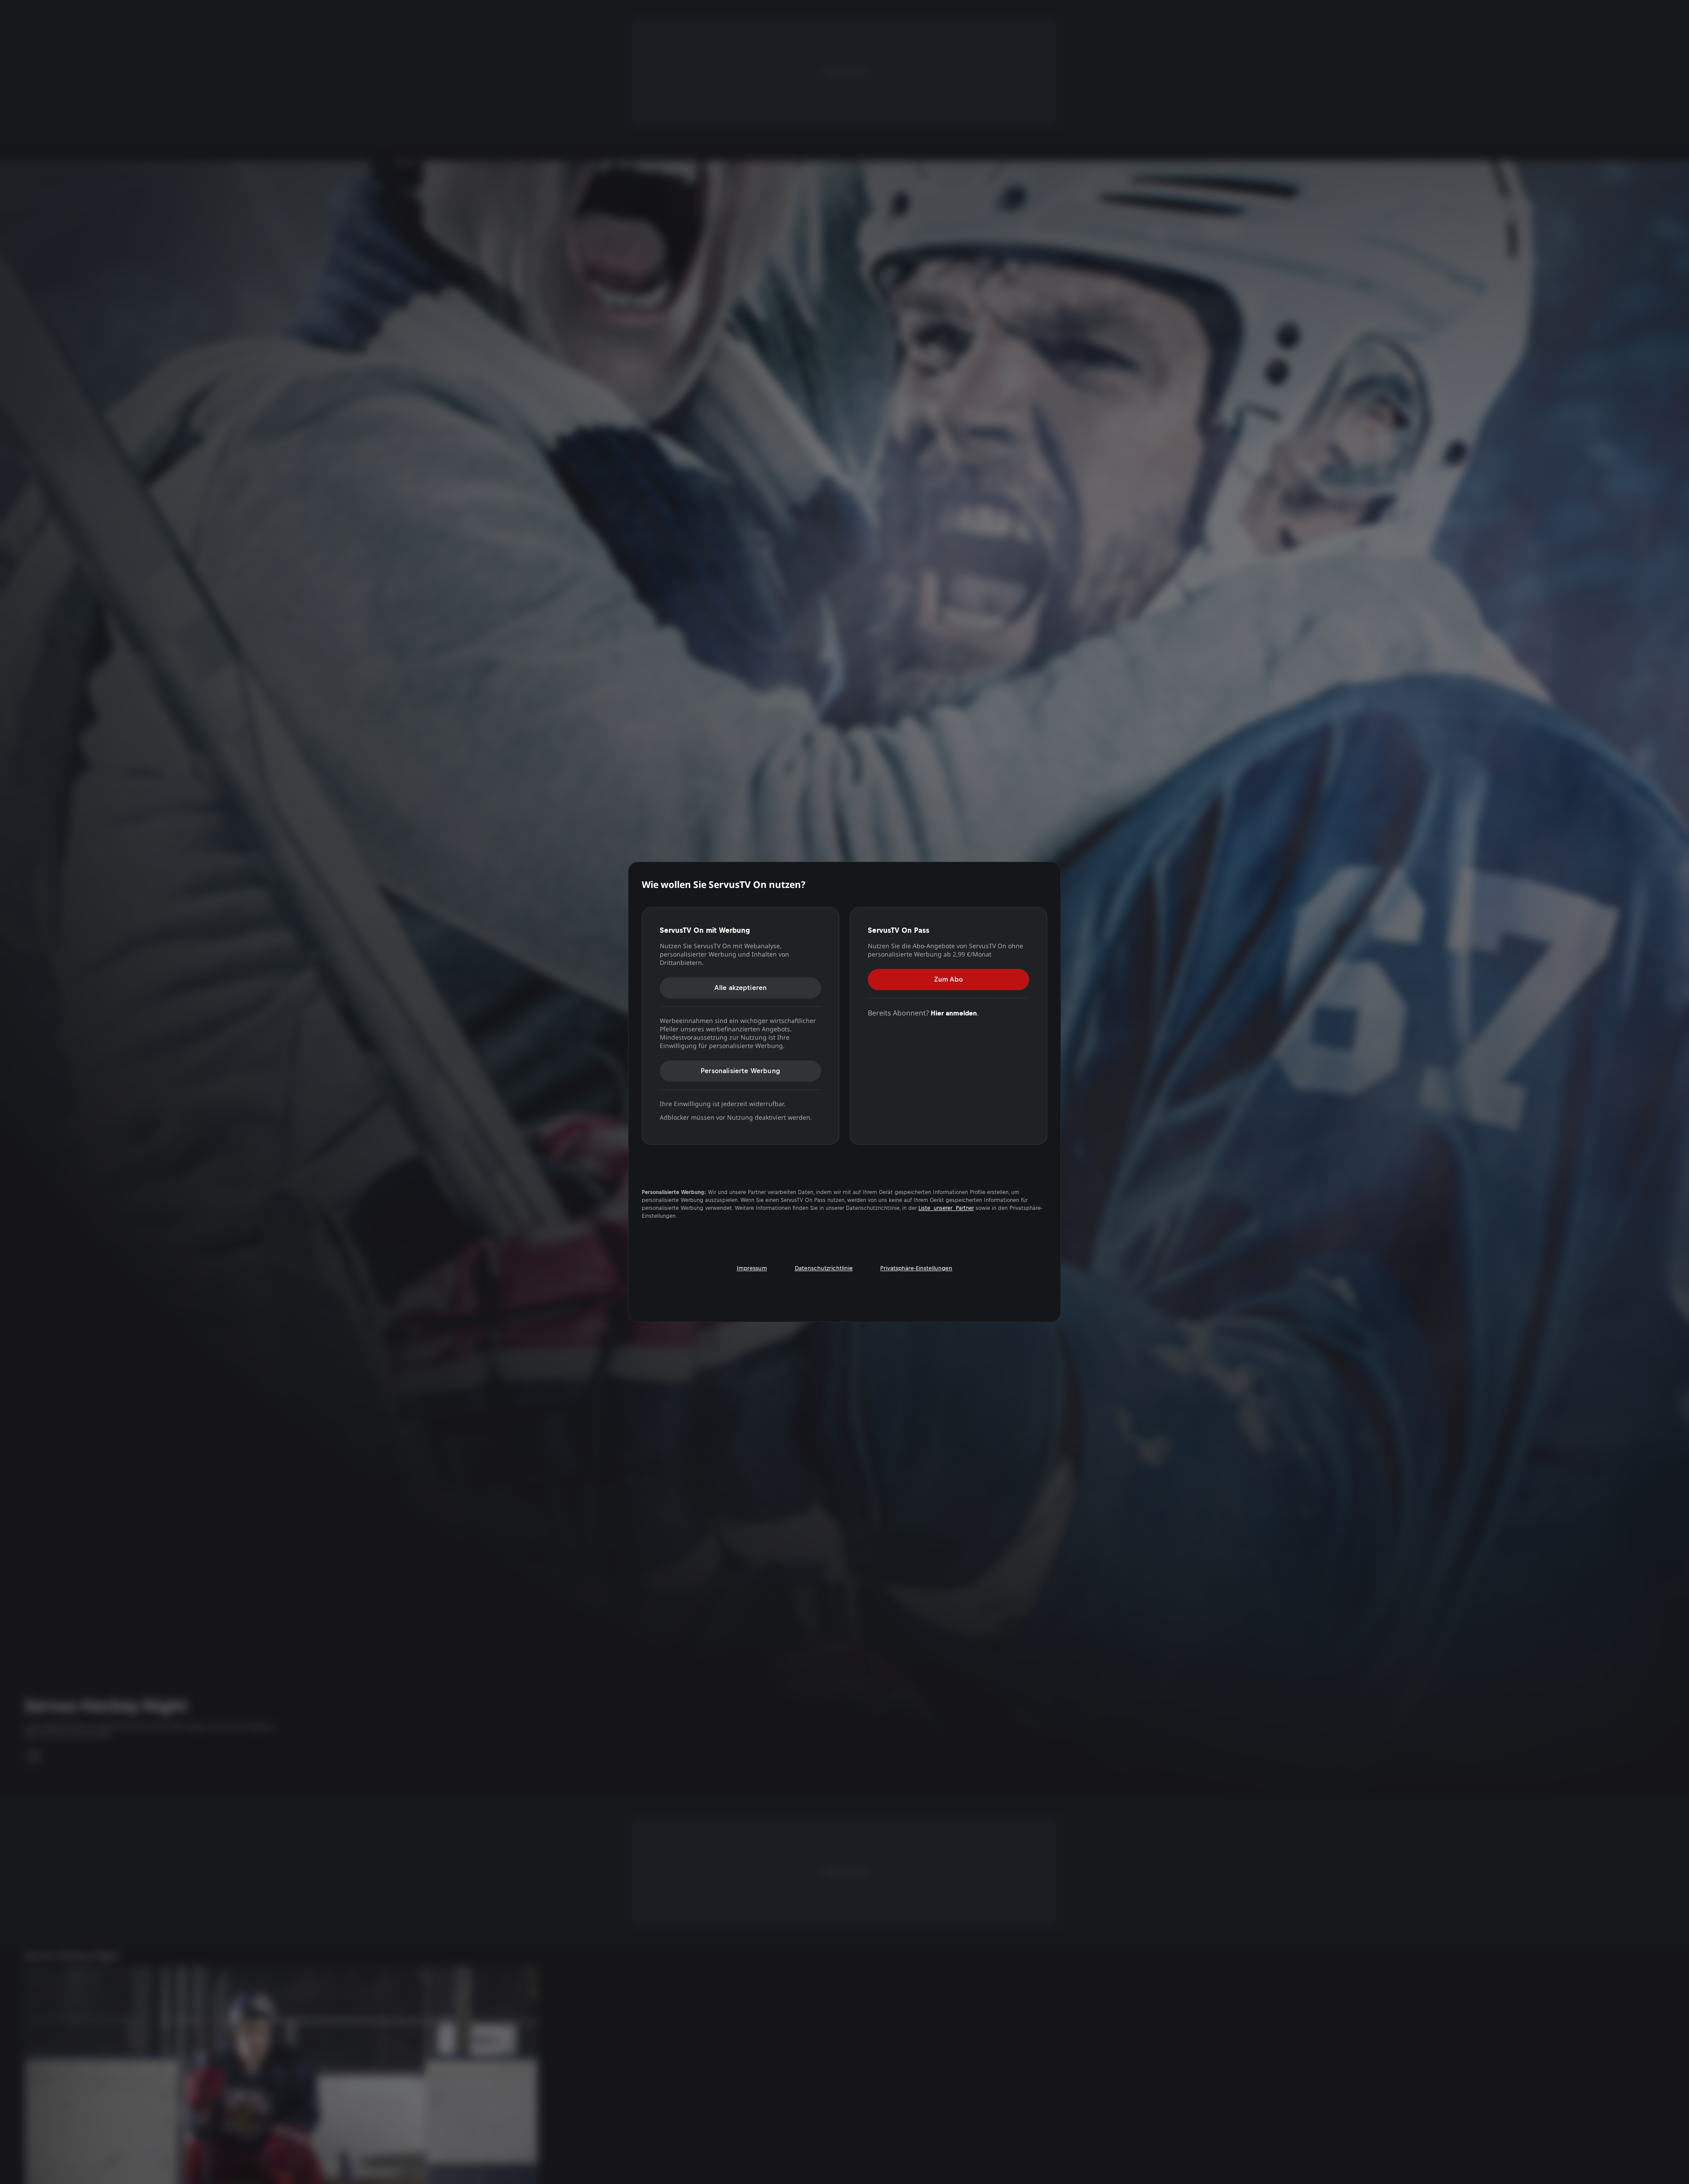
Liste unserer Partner (946, 1208)
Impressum (752, 1268)
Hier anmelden (954, 1013)
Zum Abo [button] (949, 979)
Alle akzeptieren (741, 988)
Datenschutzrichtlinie (824, 1268)
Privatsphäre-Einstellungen (916, 1268)
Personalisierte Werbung (740, 1071)
